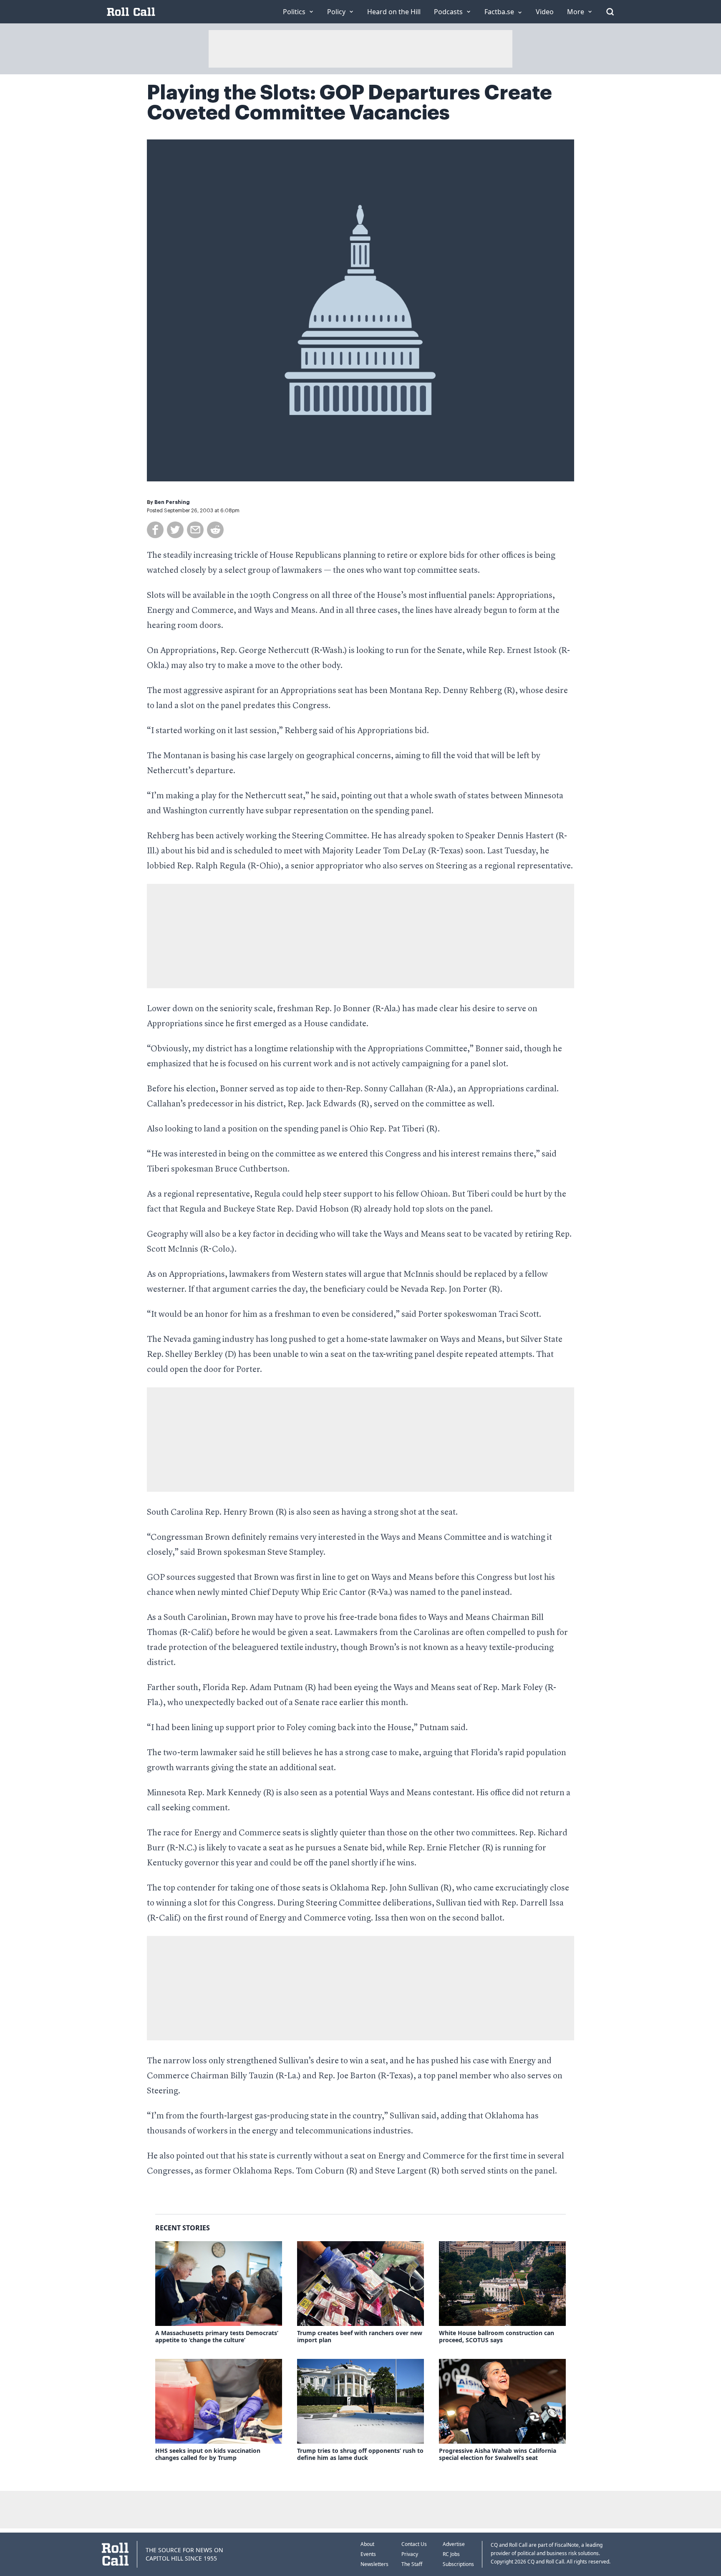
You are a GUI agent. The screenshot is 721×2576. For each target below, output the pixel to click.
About (367, 2544)
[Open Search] (610, 12)
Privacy (410, 2554)
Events (368, 2554)
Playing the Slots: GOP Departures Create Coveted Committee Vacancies (349, 103)
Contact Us (414, 2544)
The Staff (412, 2564)
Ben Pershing (172, 502)
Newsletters (374, 2564)
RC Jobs (451, 2554)
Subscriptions (458, 2564)
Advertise (454, 2544)
